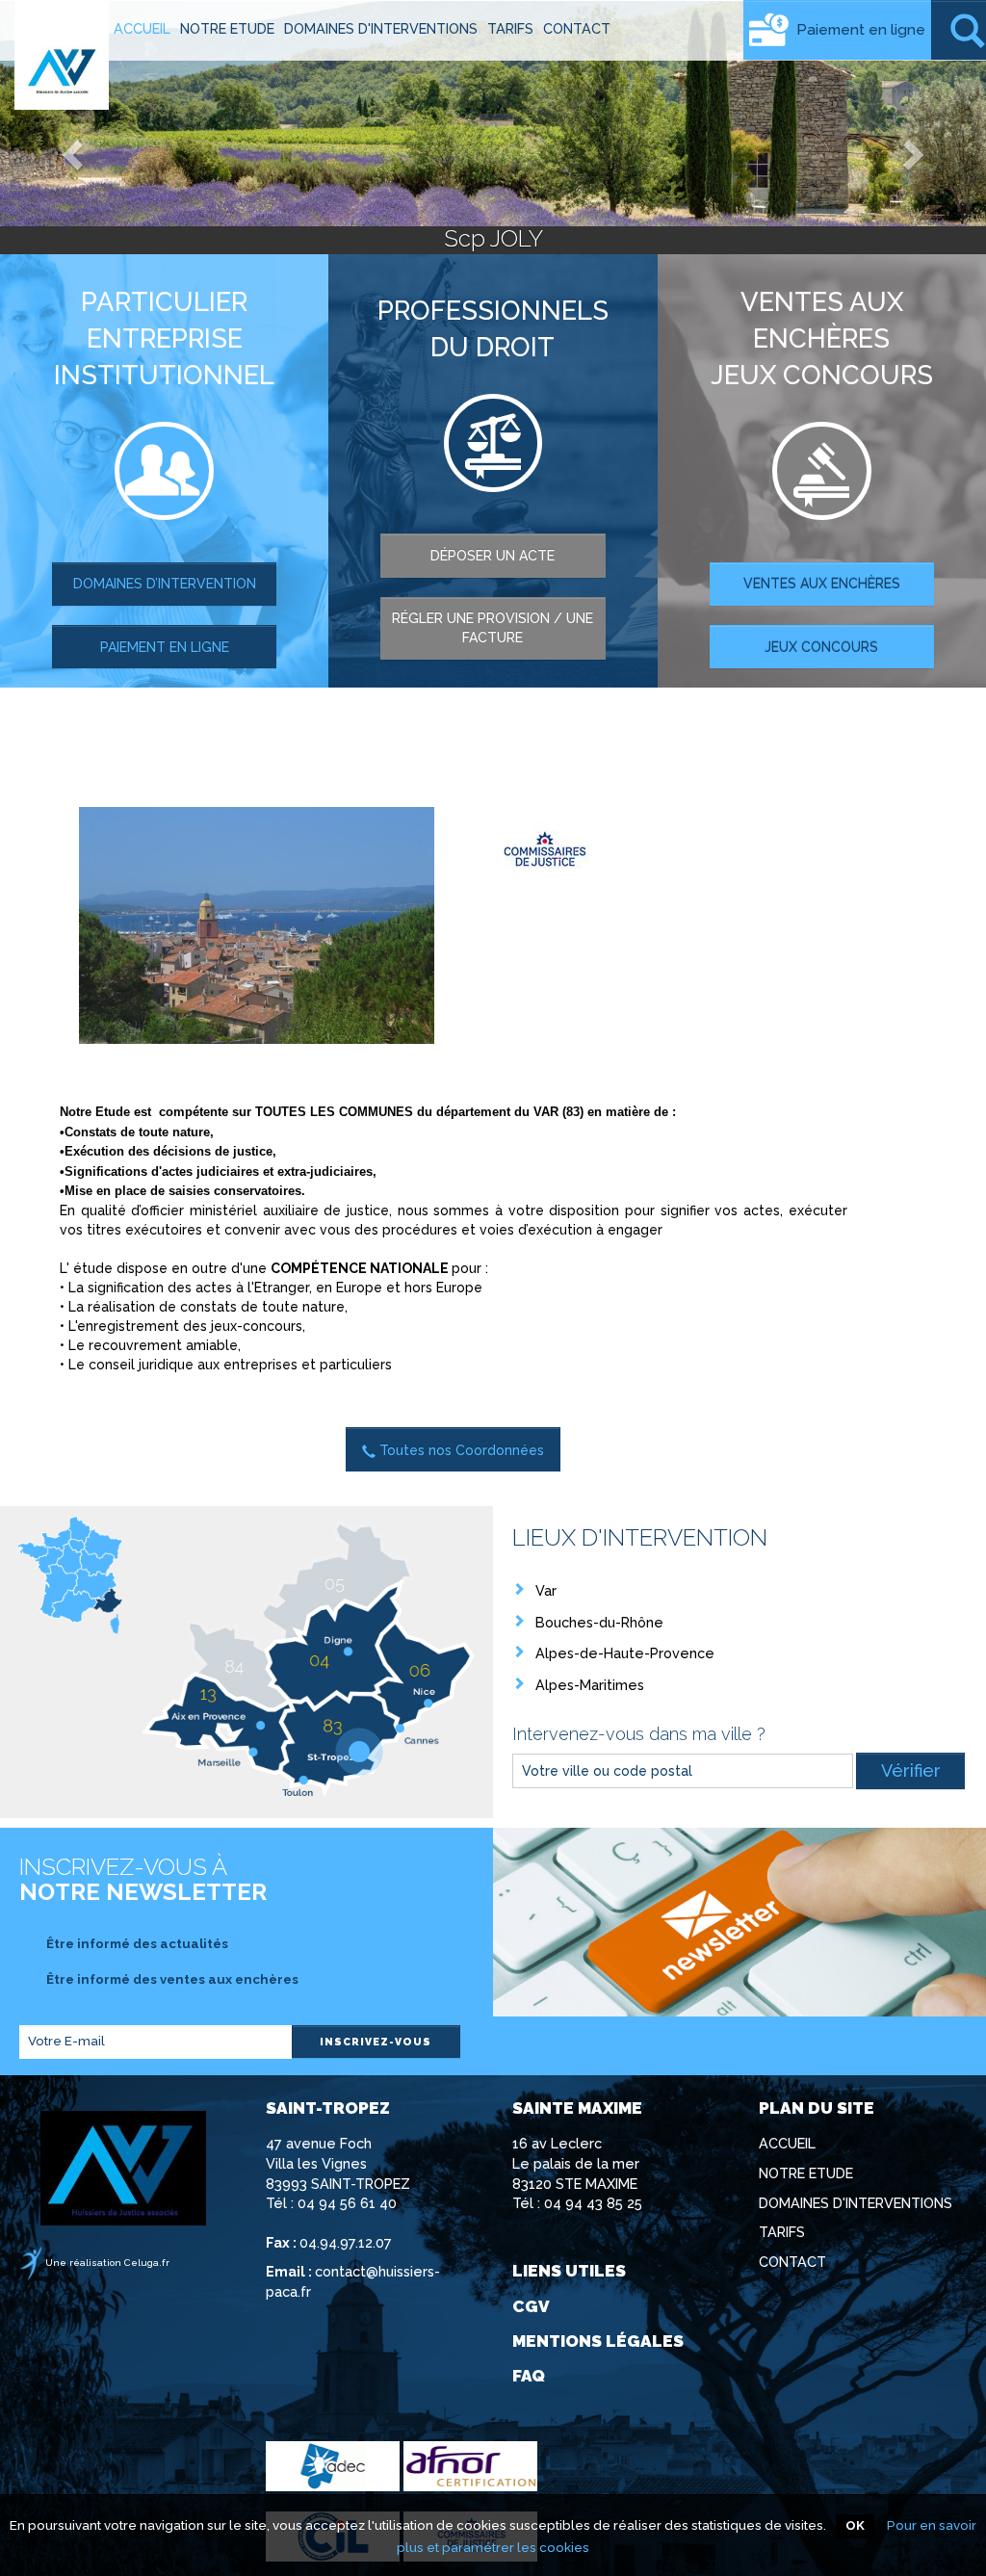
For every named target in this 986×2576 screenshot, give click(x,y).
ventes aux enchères (822, 584)
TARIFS (510, 28)
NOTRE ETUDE (227, 28)
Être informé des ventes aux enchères (169, 1979)
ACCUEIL (142, 28)
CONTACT (577, 28)
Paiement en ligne (861, 29)
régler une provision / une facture (493, 628)
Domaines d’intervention (165, 584)
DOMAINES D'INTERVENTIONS (381, 28)
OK (855, 2525)
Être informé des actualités (134, 1944)
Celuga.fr (147, 2263)
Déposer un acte (493, 556)
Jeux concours (821, 647)
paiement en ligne (165, 647)
